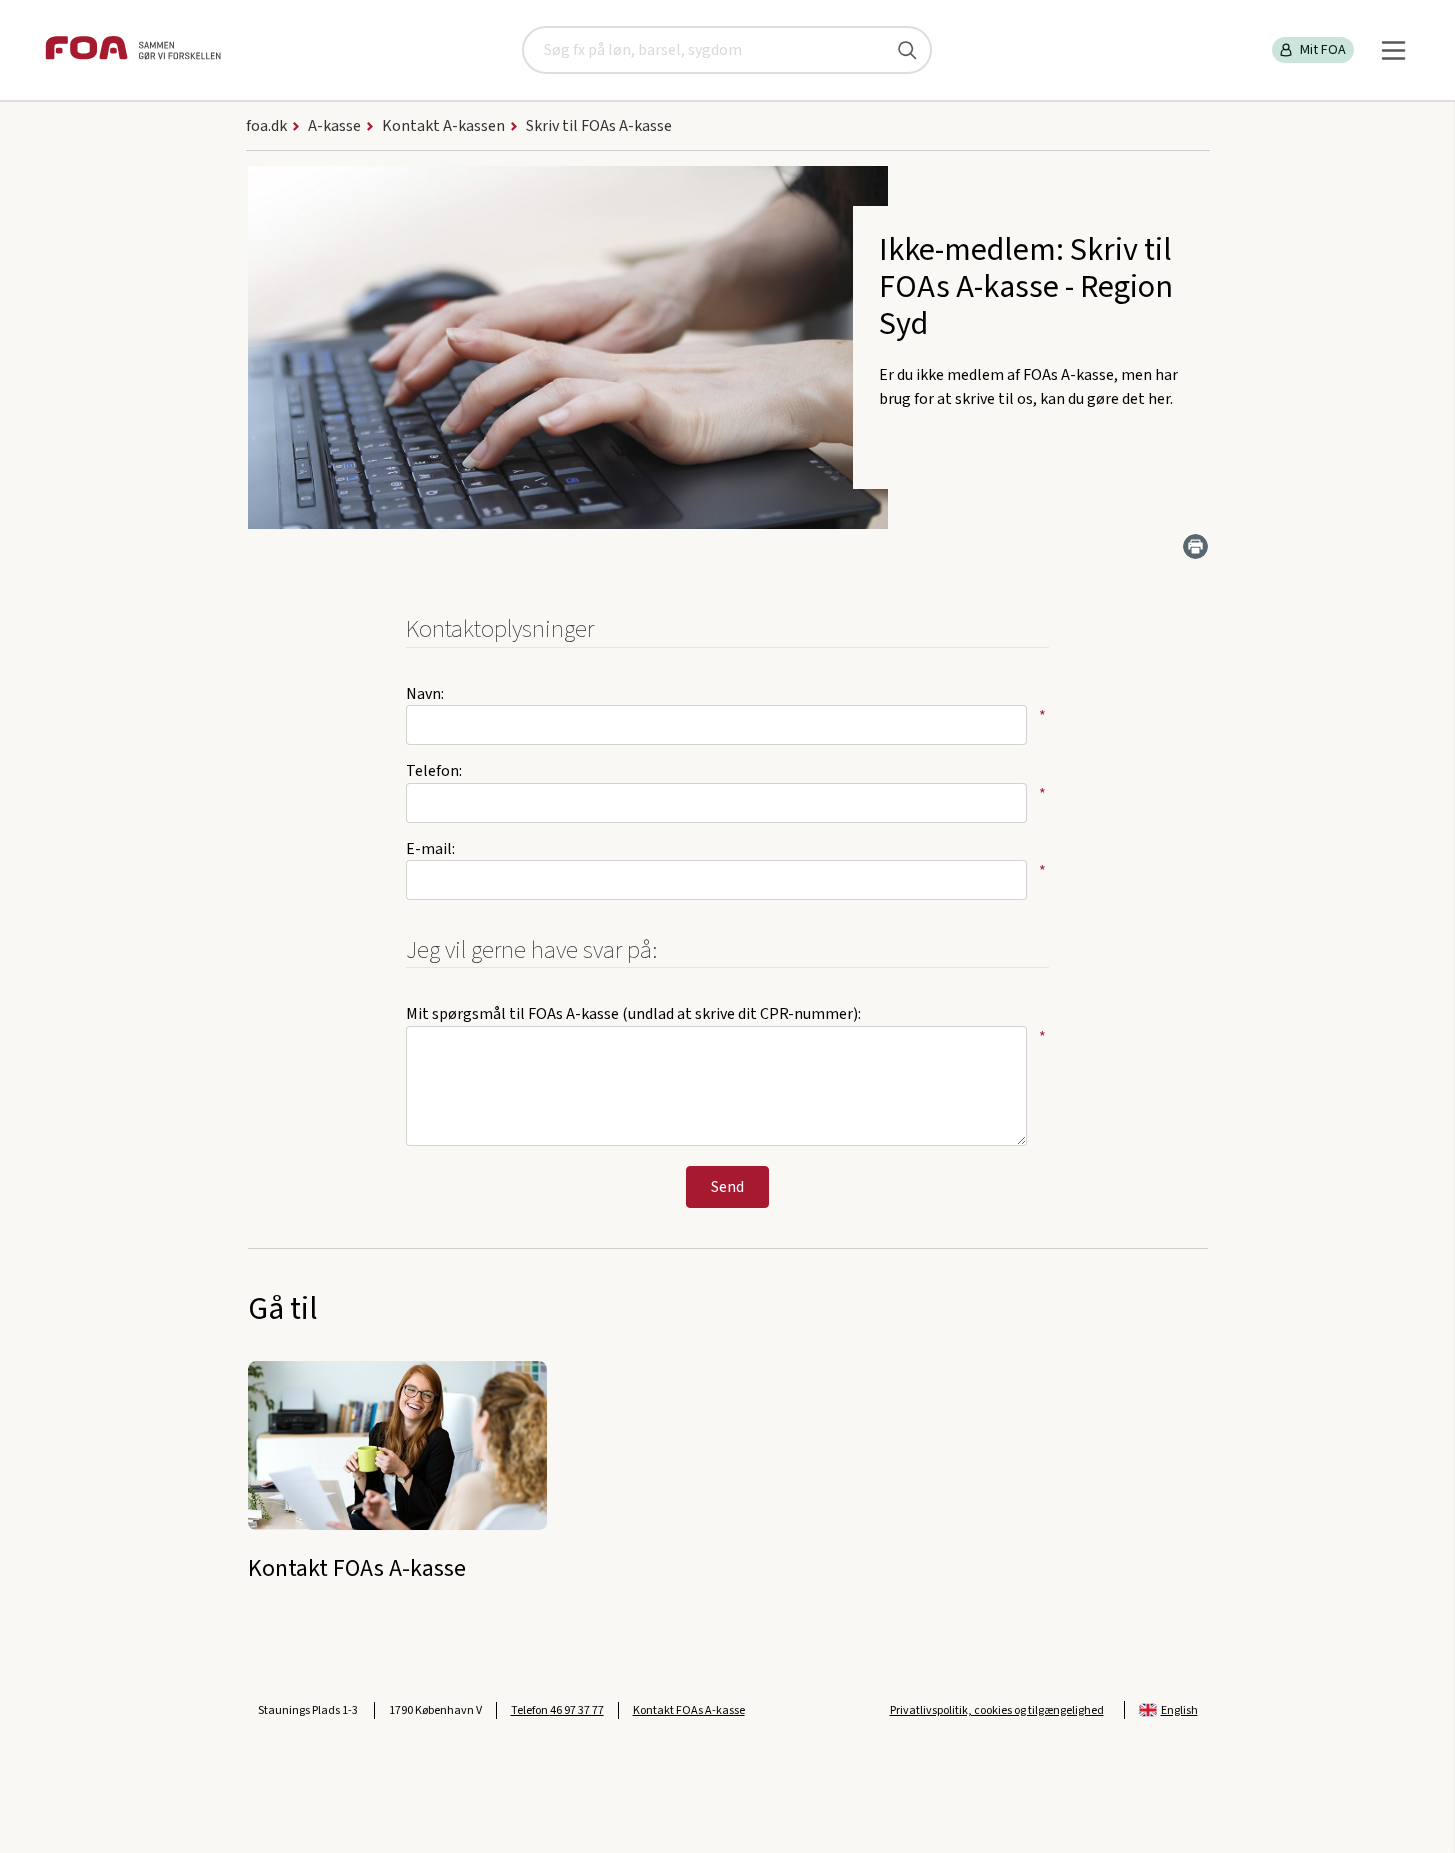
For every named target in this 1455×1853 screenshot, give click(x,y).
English (1179, 1710)
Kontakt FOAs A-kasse (689, 1710)
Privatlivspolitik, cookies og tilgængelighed (997, 1710)
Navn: (425, 694)
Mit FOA (1323, 50)
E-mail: (430, 849)
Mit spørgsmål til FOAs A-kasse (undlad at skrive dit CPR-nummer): (633, 1014)
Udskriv (1195, 546)
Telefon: (434, 771)
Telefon (557, 1710)
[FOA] (133, 50)
